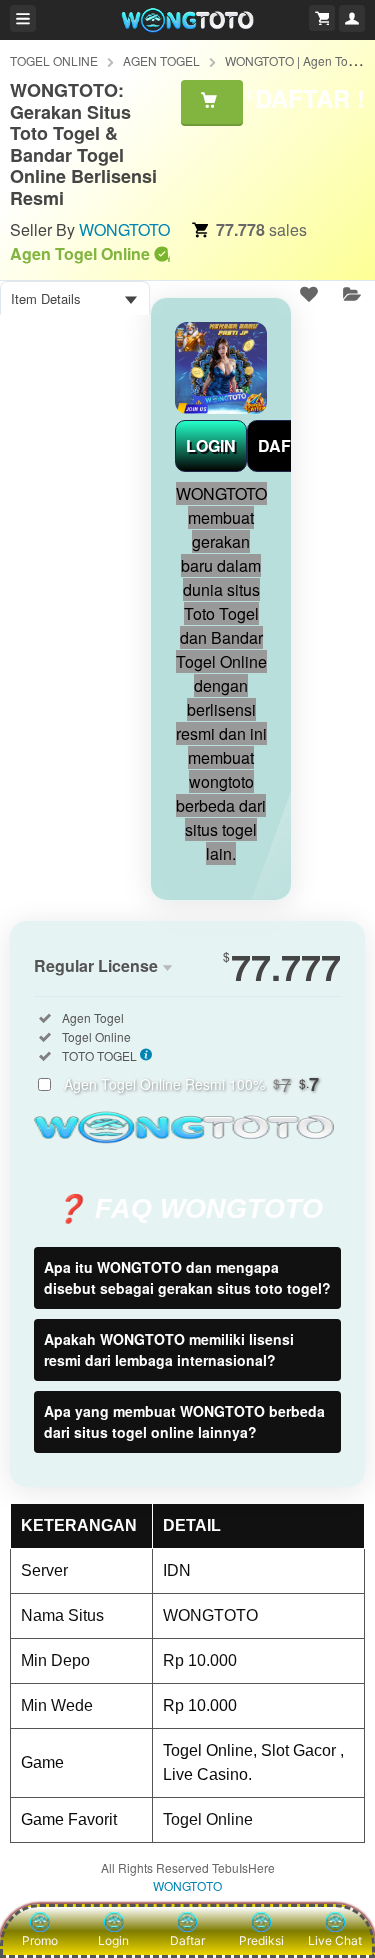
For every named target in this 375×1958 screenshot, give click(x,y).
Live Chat (335, 1940)
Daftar (187, 1940)
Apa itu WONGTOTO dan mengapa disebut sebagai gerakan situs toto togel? (187, 1277)
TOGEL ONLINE (54, 60)
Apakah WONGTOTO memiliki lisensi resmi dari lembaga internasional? (169, 1349)
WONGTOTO (124, 229)
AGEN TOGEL (161, 60)
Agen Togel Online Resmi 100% (191, 1084)
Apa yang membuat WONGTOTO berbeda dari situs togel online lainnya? (184, 1421)
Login (113, 1940)
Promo (40, 1940)
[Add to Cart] (212, 102)
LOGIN (211, 445)
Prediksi (261, 1940)
